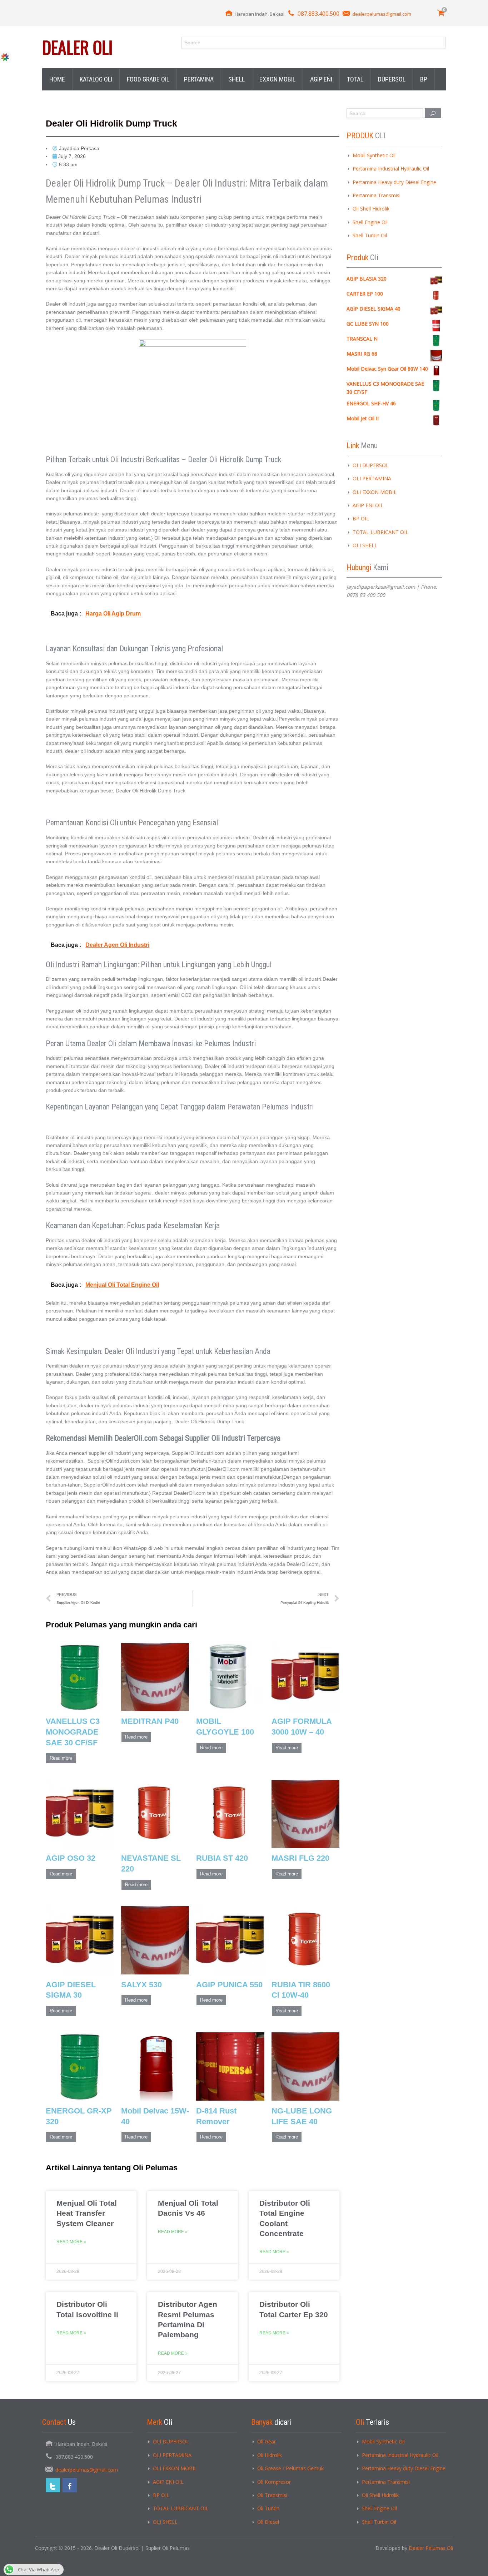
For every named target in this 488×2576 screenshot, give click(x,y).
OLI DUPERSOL (371, 465)
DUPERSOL (392, 79)
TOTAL (355, 79)
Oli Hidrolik (270, 2455)
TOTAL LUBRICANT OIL (380, 532)
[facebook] (70, 2485)
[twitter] (53, 2485)
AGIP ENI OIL (368, 505)
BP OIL (361, 518)
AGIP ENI (321, 79)
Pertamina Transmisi (377, 195)
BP (424, 79)
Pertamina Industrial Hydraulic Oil (391, 169)
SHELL (236, 79)
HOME (57, 79)
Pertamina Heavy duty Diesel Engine (394, 182)
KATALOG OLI (96, 79)
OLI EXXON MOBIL (375, 492)
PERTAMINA (199, 79)
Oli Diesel (268, 2522)
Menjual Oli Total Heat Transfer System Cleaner (87, 2213)
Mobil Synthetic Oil (374, 155)
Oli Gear (267, 2441)
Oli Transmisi (272, 2495)
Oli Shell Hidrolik (371, 209)
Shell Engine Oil (370, 222)
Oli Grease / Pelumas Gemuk (290, 2468)
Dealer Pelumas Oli (431, 2548)
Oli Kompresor (274, 2482)
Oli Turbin (268, 2508)
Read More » (71, 2242)
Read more (61, 1758)
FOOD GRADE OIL (148, 79)
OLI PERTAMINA (372, 478)
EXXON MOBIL (277, 79)
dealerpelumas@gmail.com (382, 14)
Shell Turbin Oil (370, 235)
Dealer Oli (77, 47)
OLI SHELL (365, 545)
